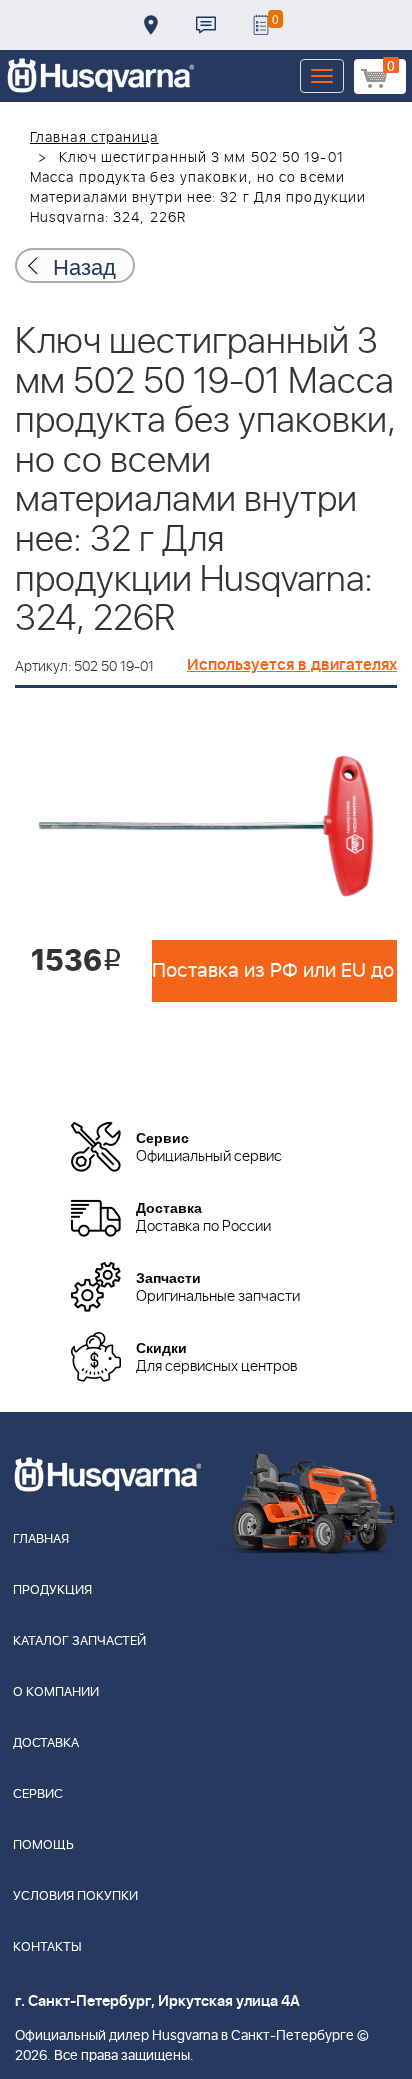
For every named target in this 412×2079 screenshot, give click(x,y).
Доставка (151, 25)
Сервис (38, 1794)
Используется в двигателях (292, 665)
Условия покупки (75, 1896)
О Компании (56, 1692)
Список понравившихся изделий (261, 25)
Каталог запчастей (79, 1641)
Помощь (43, 1845)
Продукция (52, 1590)
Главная (41, 1539)
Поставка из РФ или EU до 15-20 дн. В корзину (274, 971)
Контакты (206, 25)
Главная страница (94, 138)
